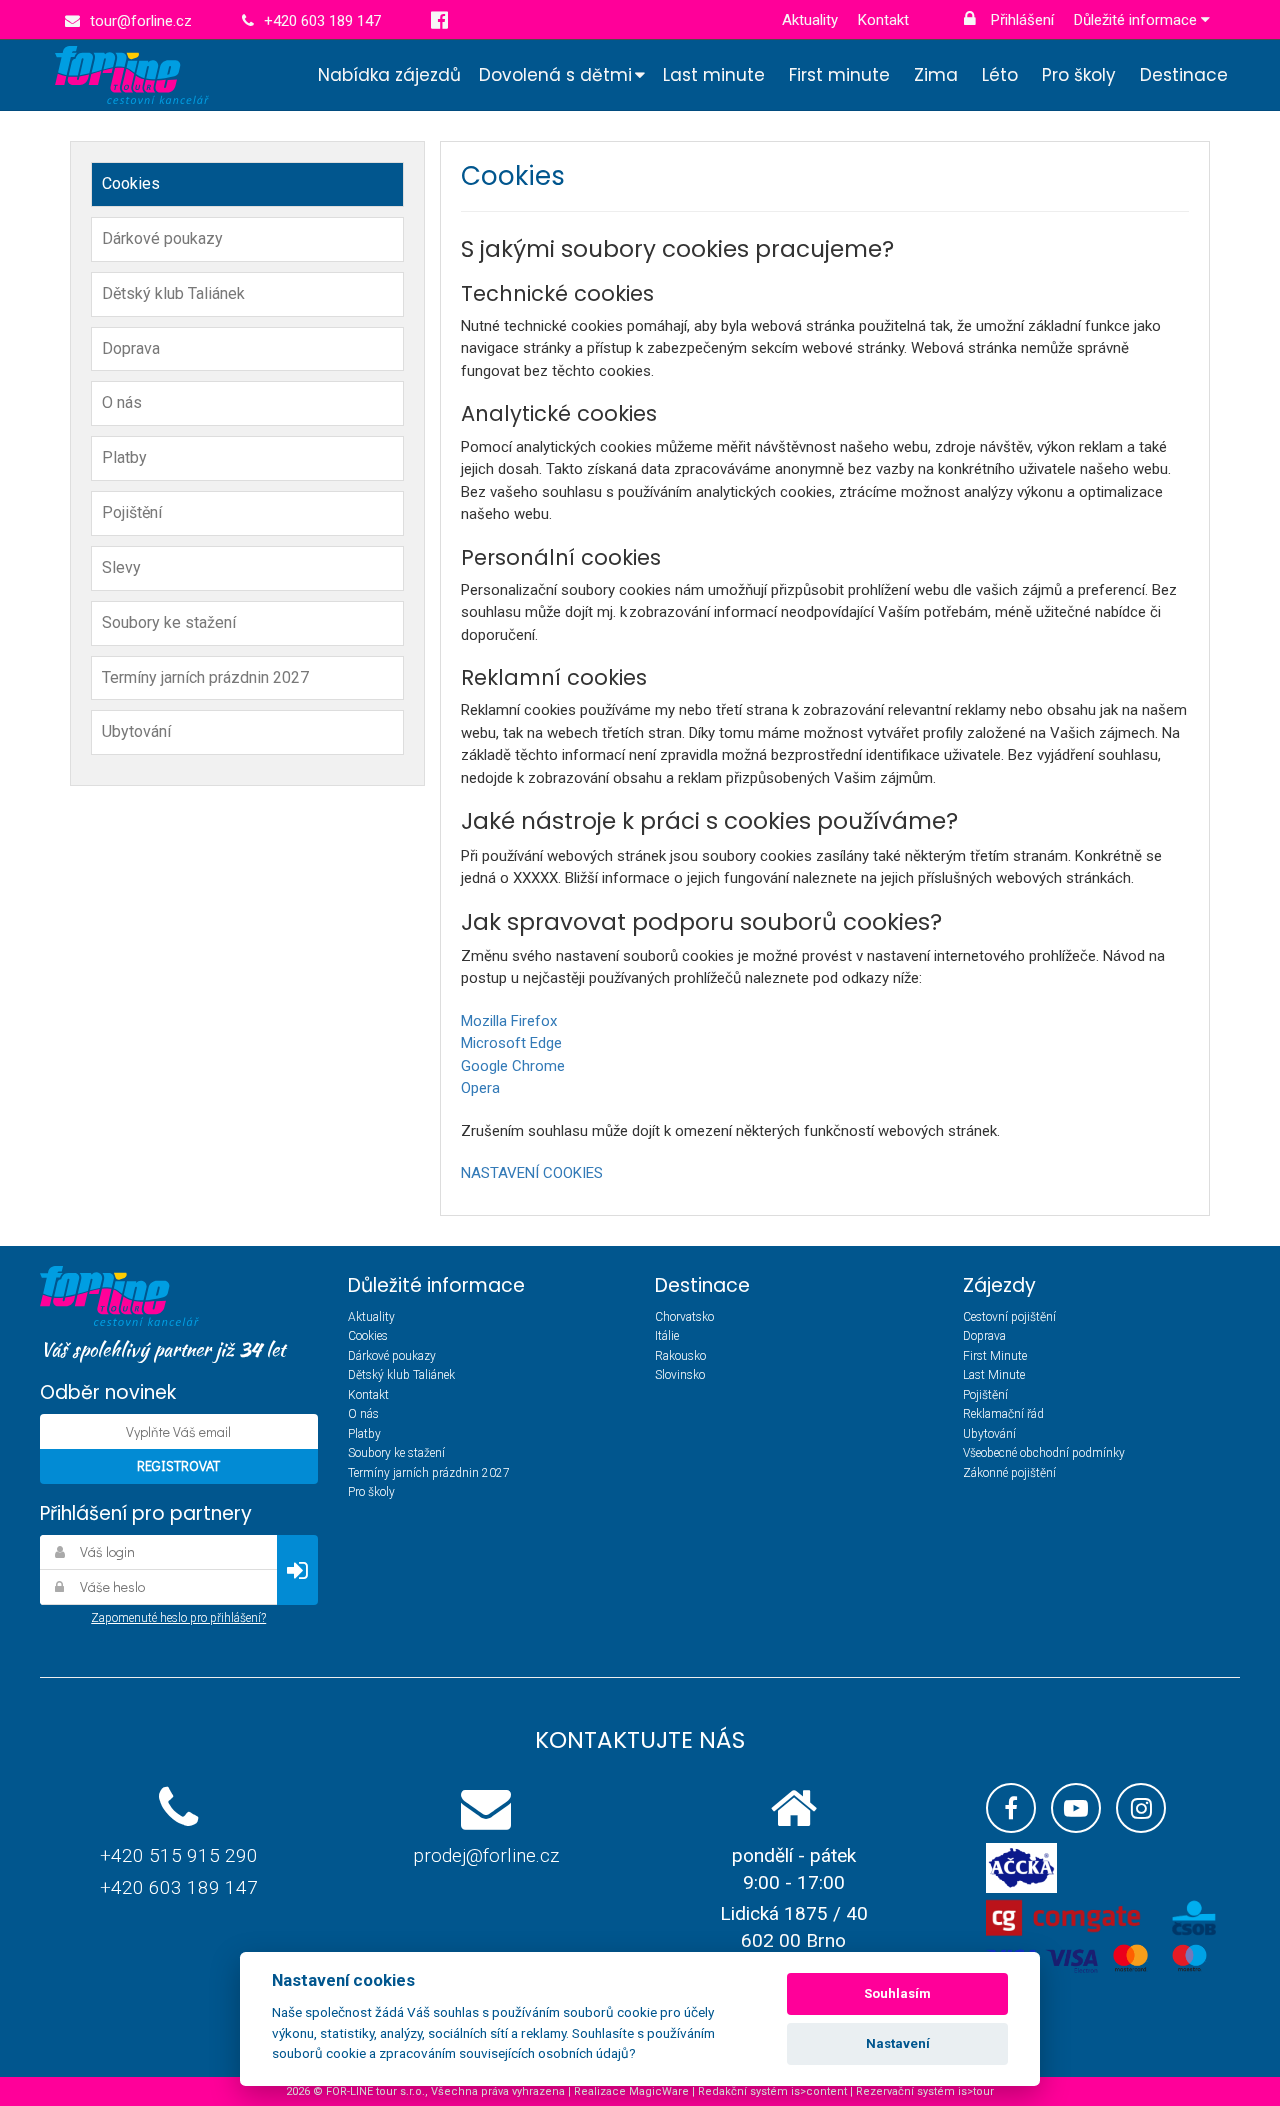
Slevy (121, 567)
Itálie (667, 1336)
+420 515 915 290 (179, 1855)
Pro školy (1079, 75)
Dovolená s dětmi (555, 75)
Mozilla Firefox (509, 1021)
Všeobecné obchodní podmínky (1044, 1453)
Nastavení (898, 2043)
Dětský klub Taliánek (173, 293)
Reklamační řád (1003, 1414)
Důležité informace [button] (1137, 20)
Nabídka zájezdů (389, 75)
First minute (839, 75)
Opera (480, 1088)
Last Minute (994, 1375)
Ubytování (136, 731)
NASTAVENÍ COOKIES (532, 1173)
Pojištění (132, 512)
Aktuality (810, 20)
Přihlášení (1020, 20)
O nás (122, 402)
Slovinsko (680, 1375)
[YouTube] (1076, 1808)
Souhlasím (897, 1993)
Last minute (714, 75)
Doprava (131, 348)
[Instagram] (1141, 1808)
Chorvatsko (684, 1317)
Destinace (1184, 75)
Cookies (131, 183)
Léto (1000, 75)
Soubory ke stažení (169, 622)
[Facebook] (1011, 1808)
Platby (124, 457)
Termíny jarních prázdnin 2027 (205, 677)
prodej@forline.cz (486, 1855)
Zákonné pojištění (1009, 1473)
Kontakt (883, 20)
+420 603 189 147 (179, 1887)
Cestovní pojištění (1009, 1317)
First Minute (995, 1356)
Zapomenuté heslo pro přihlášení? (178, 1618)
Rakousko (680, 1356)
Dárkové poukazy (162, 238)
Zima (936, 75)
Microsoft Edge (511, 1043)
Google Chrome (513, 1066)
